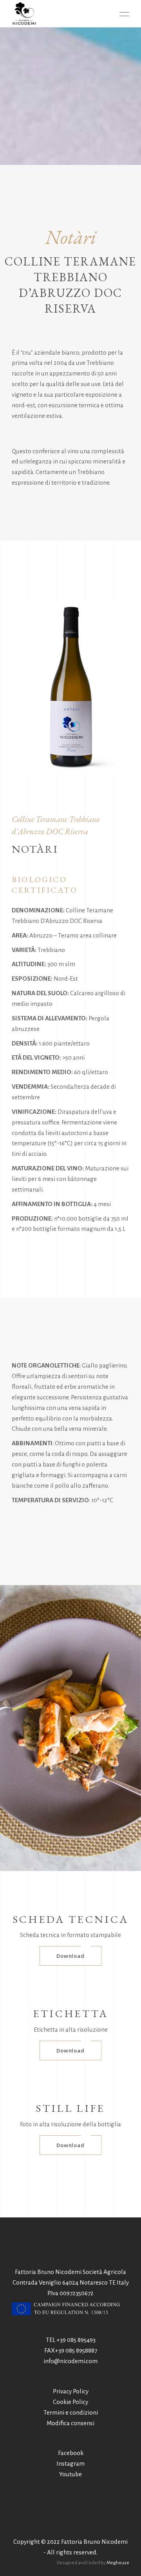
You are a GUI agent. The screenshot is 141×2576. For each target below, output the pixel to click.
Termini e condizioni (71, 2412)
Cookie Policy (70, 2402)
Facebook (71, 2453)
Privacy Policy (71, 2391)
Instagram (70, 2463)
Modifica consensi (70, 2423)
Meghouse (118, 2563)
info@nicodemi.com (70, 2361)
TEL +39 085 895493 (71, 2340)
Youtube (70, 2474)
